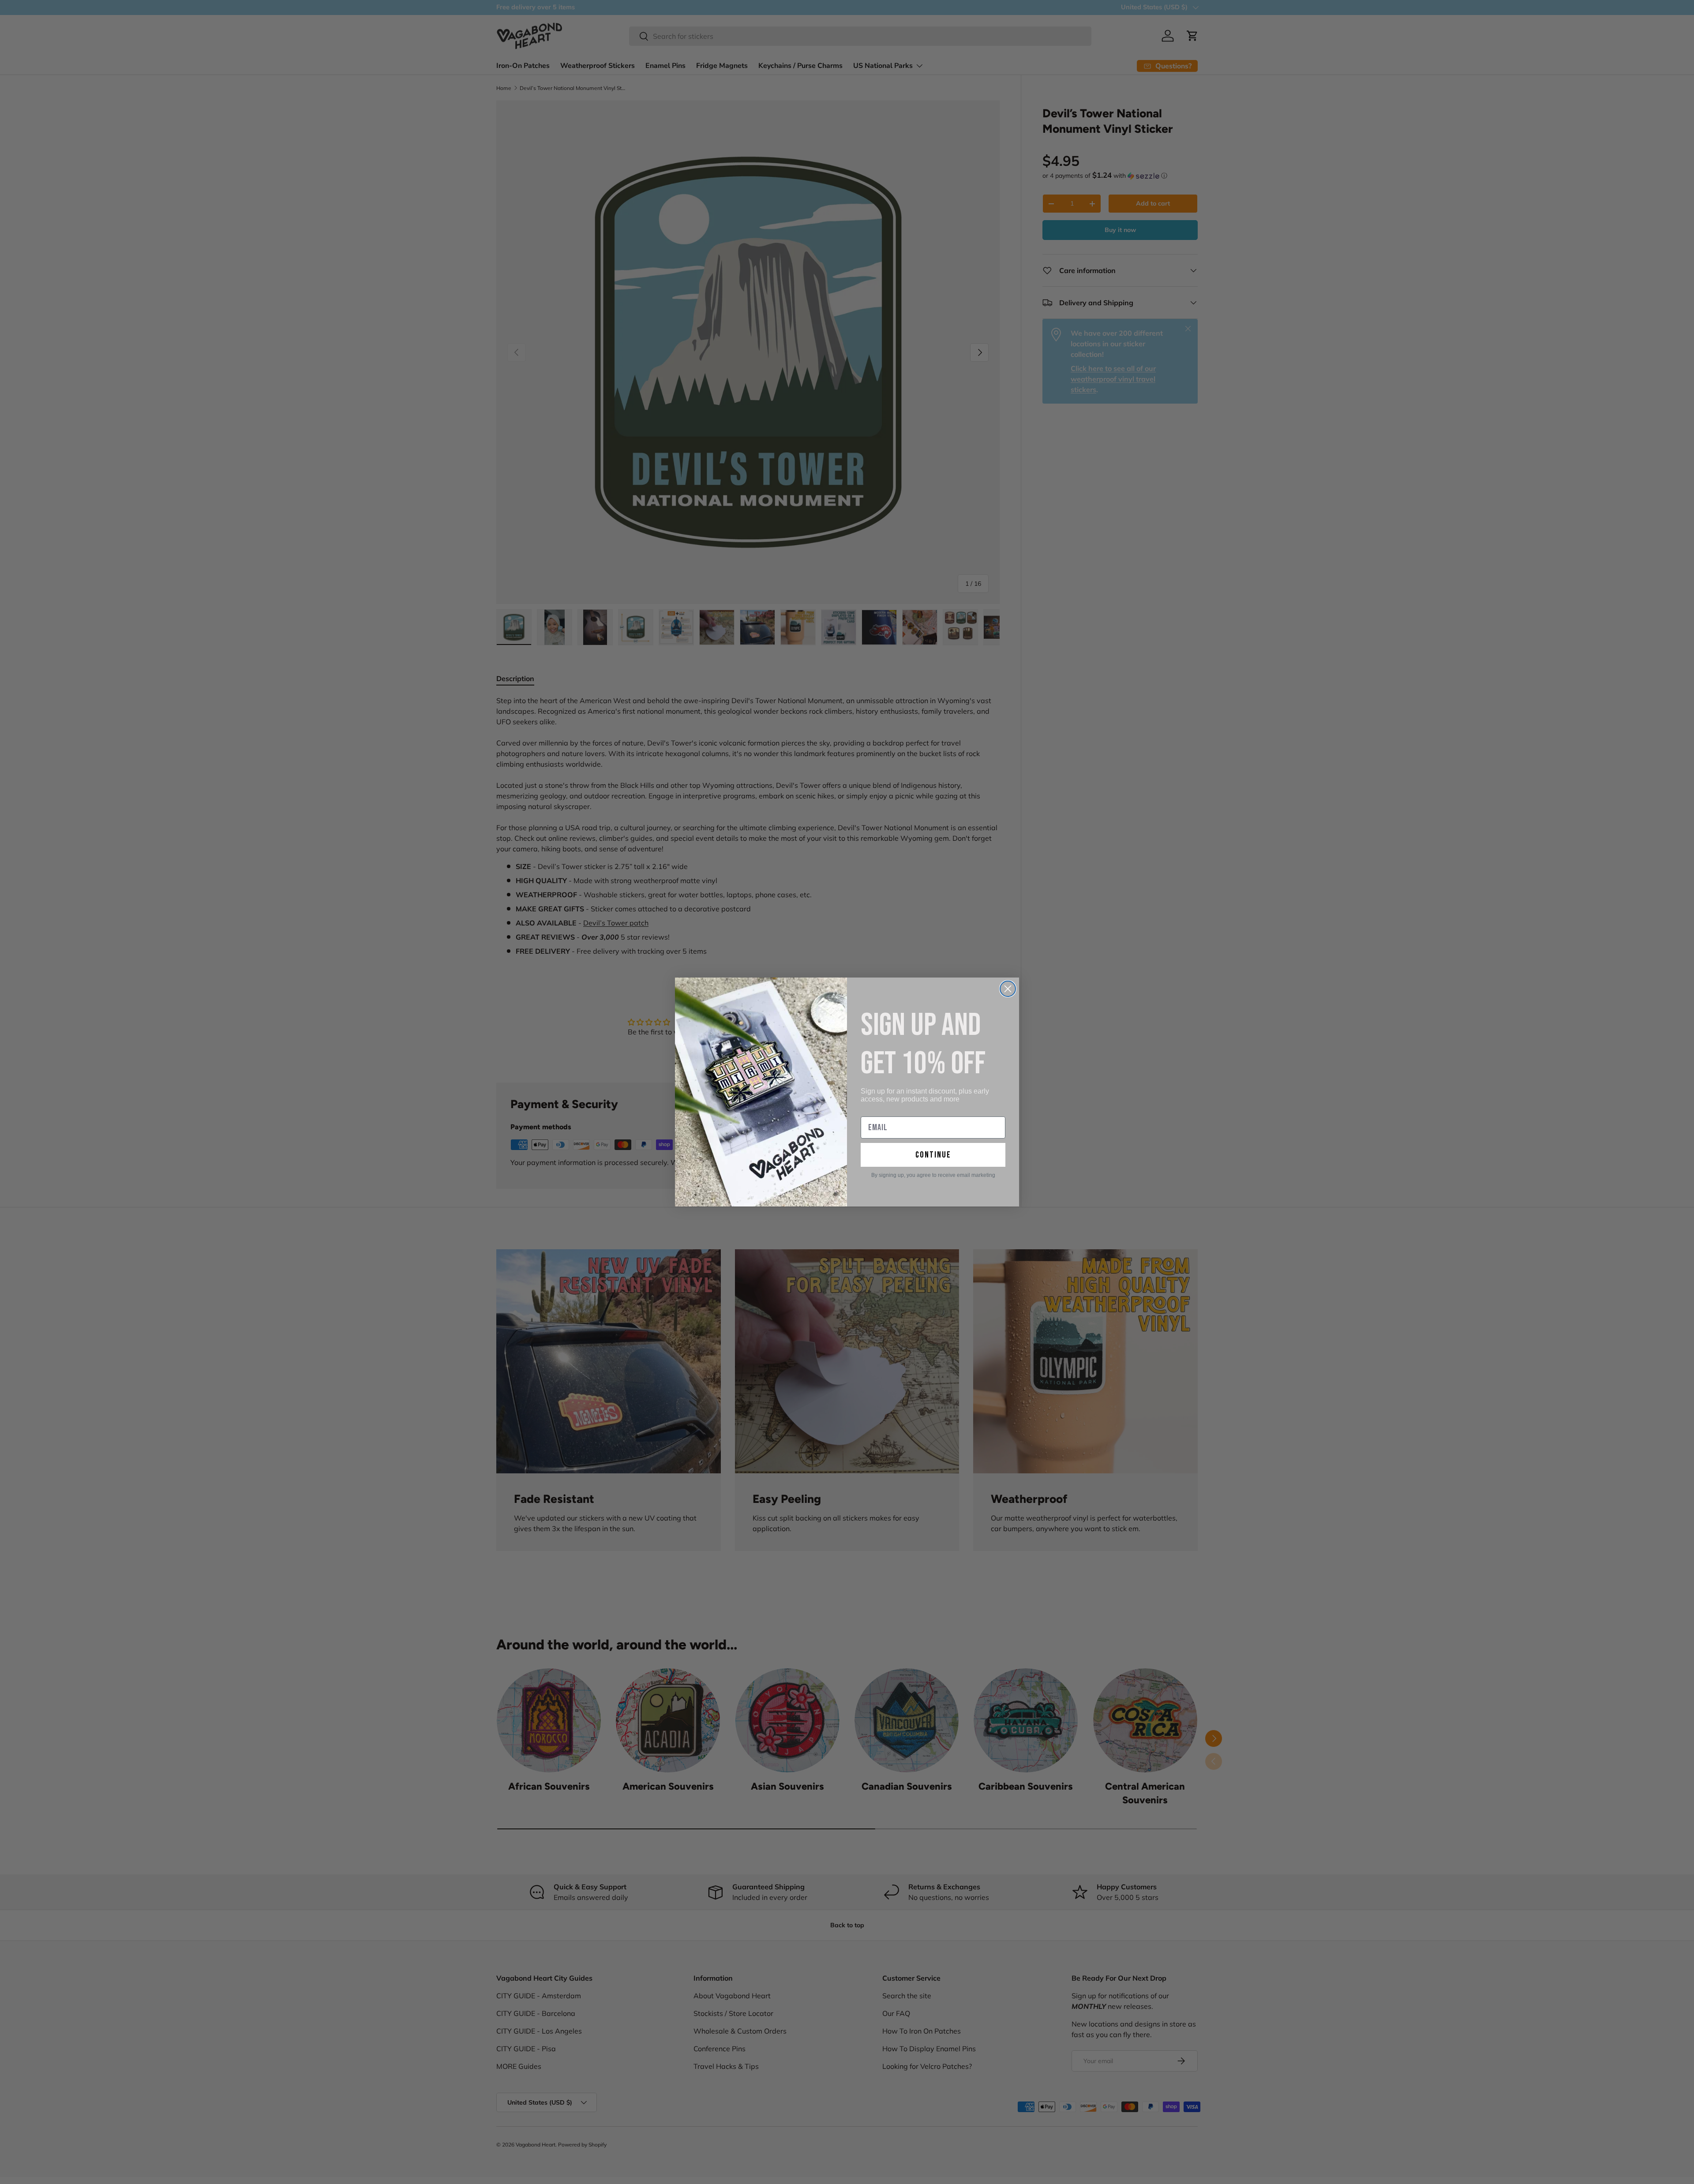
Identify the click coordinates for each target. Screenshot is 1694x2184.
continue (933, 1155)
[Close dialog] (1008, 989)
